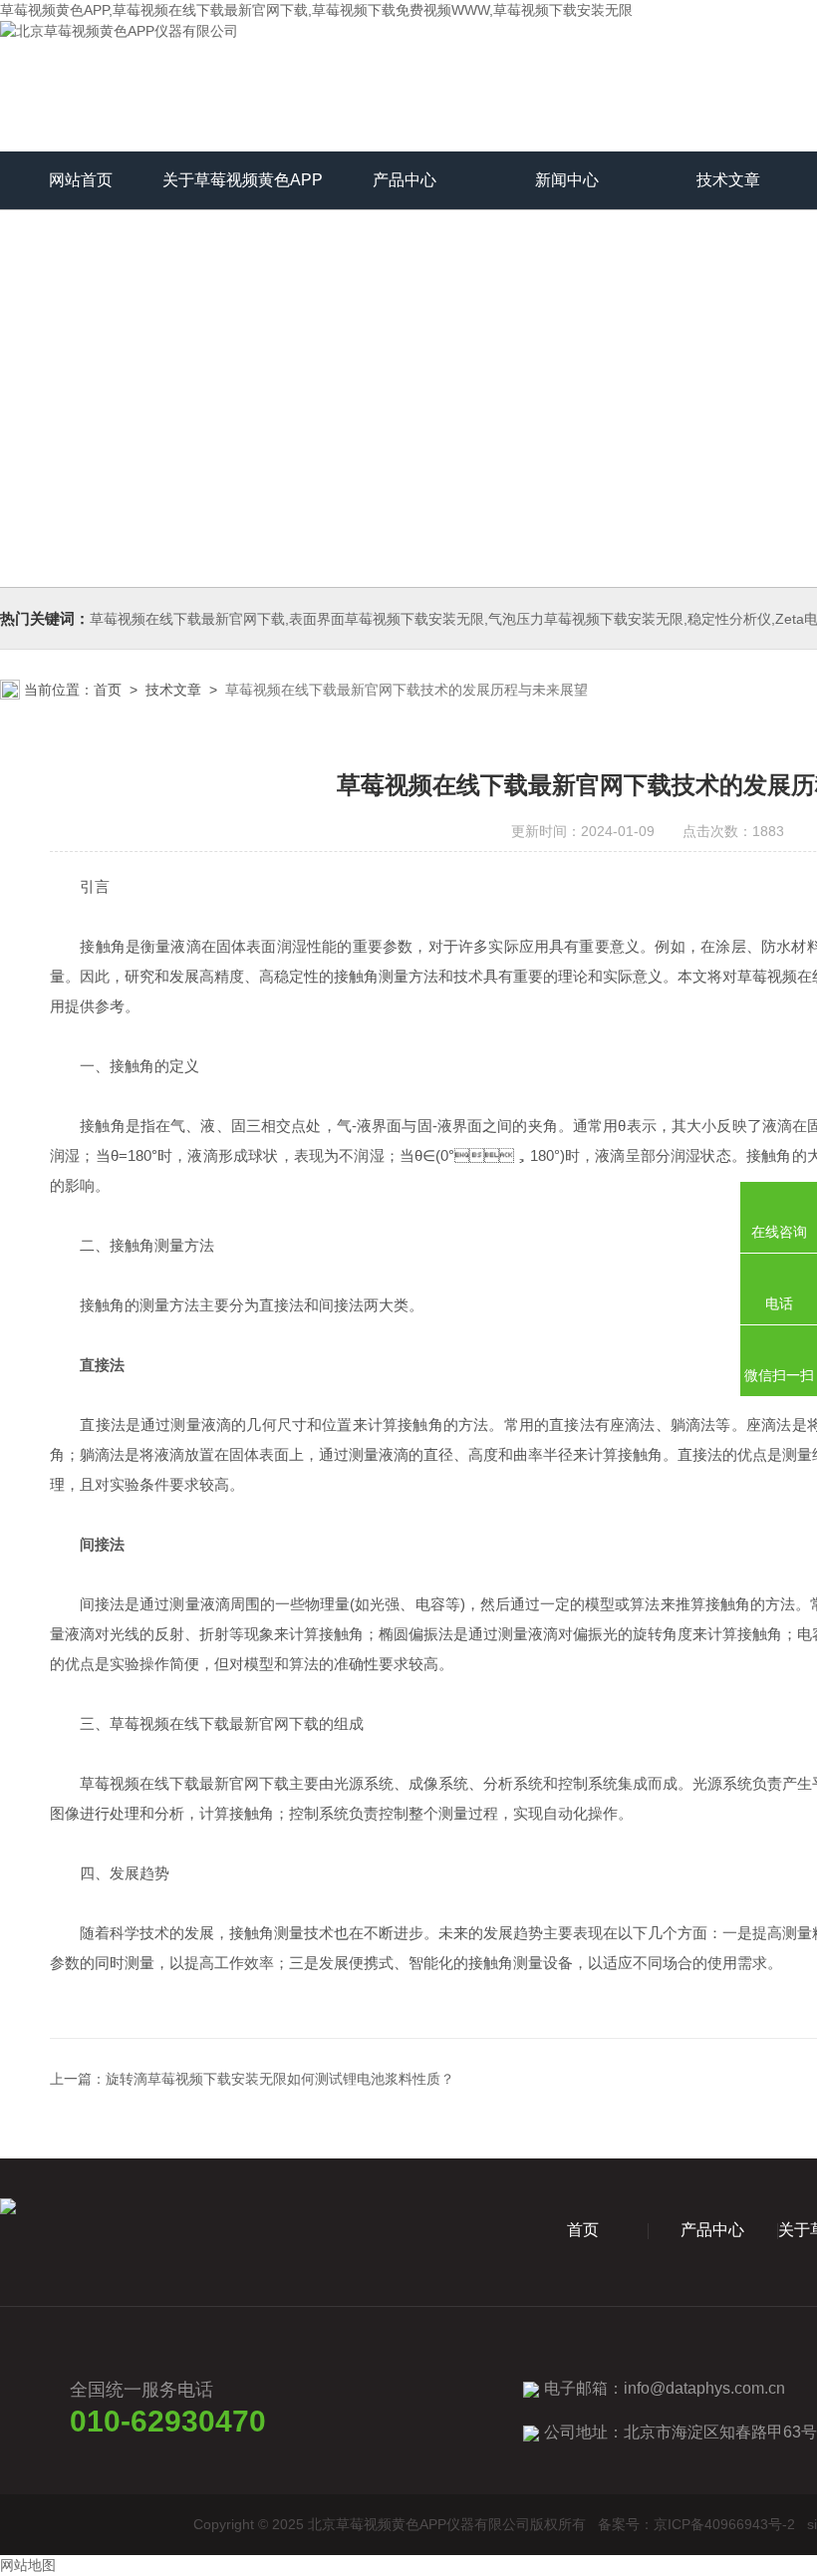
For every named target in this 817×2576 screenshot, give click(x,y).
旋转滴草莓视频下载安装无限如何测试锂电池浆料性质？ (280, 2079)
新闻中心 (567, 180)
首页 (108, 690)
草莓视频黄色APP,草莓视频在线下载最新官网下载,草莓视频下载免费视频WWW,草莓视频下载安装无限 (316, 10)
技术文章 (728, 180)
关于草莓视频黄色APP (243, 180)
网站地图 (28, 2565)
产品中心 (405, 180)
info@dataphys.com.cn (704, 2388)
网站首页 (81, 180)
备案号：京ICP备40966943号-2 (696, 2524)
